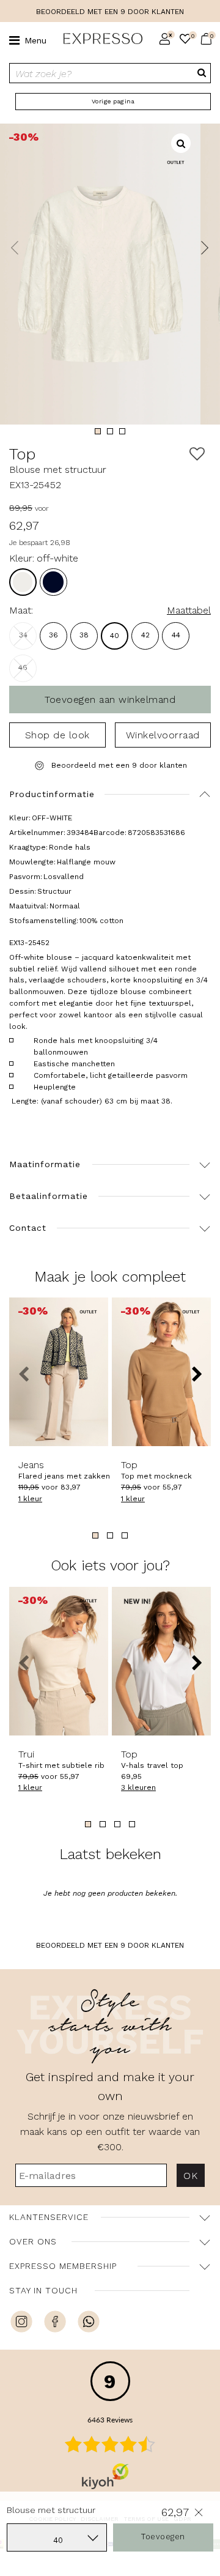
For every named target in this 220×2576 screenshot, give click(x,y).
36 (53, 635)
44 (176, 635)
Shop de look (57, 735)
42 (145, 635)
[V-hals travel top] (161, 1661)
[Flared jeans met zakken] (59, 1372)
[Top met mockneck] (161, 1372)
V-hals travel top (152, 1759)
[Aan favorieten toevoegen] (197, 454)
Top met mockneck (156, 1470)
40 (115, 636)
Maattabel (189, 610)
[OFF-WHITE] (23, 582)
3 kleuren (138, 1787)
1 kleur (30, 1499)
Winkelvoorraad (163, 735)
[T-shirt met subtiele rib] (59, 1661)
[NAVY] (53, 582)
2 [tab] (110, 431)
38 (84, 635)
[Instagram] (21, 2323)
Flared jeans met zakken (59, 1470)
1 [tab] (98, 431)
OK (190, 2176)
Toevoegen (163, 2537)
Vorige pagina (113, 101)
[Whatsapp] (89, 2323)
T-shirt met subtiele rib (59, 1759)
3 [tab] (122, 431)
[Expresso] (98, 39)
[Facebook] (55, 2323)
